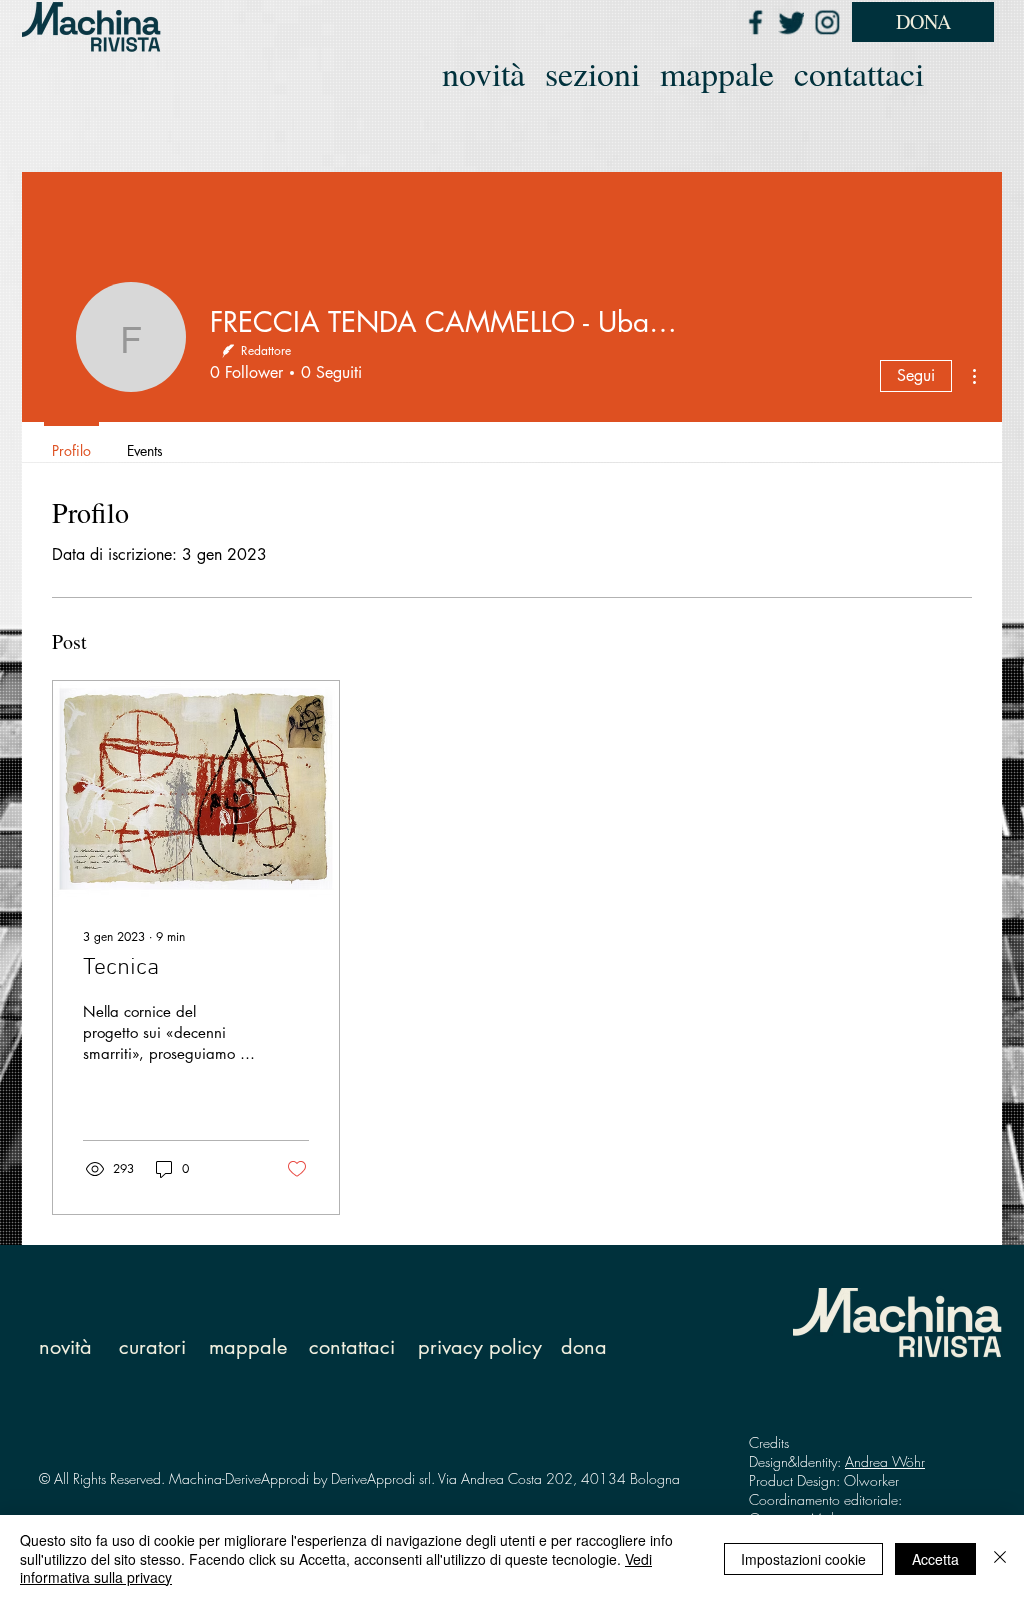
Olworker (871, 1480)
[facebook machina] (755, 22)
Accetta (935, 1559)
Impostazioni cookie (803, 1559)
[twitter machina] (791, 22)
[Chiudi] (1000, 1558)
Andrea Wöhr (885, 1461)
